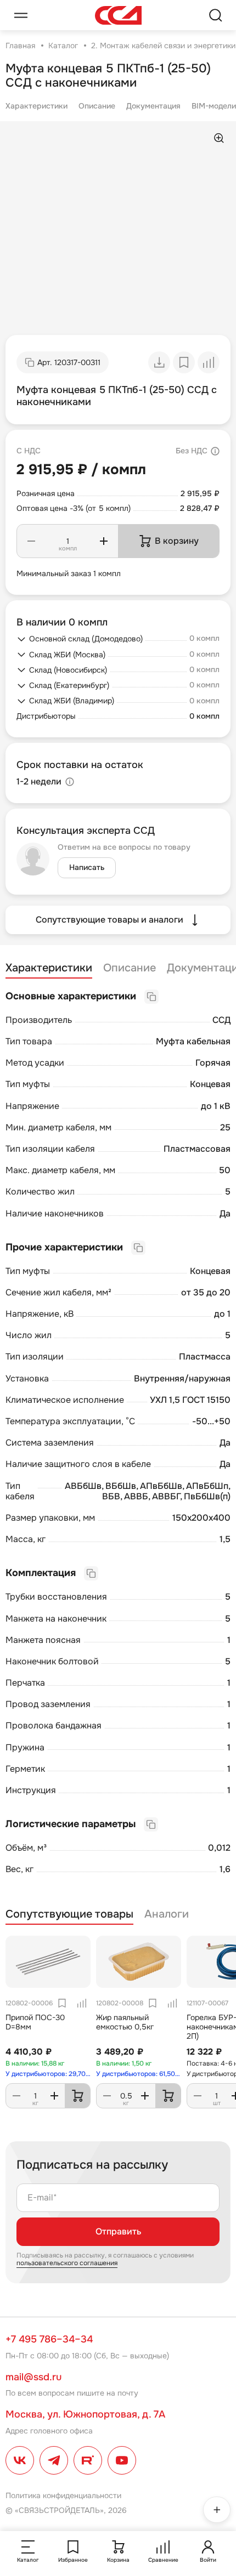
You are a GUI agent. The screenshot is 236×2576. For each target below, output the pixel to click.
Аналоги (167, 1914)
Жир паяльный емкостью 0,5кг (125, 2022)
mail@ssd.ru (33, 2377)
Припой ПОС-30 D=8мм (35, 2022)
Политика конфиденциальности (63, 2495)
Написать (87, 867)
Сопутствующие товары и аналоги (109, 920)
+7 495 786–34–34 (49, 2339)
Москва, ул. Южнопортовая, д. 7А (85, 2414)
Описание (97, 106)
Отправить (118, 2231)
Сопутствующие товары (69, 1914)
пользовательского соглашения (67, 2263)
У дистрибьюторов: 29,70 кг (48, 2074)
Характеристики (36, 106)
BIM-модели (214, 106)
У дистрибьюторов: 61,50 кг (139, 2074)
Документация (153, 106)
